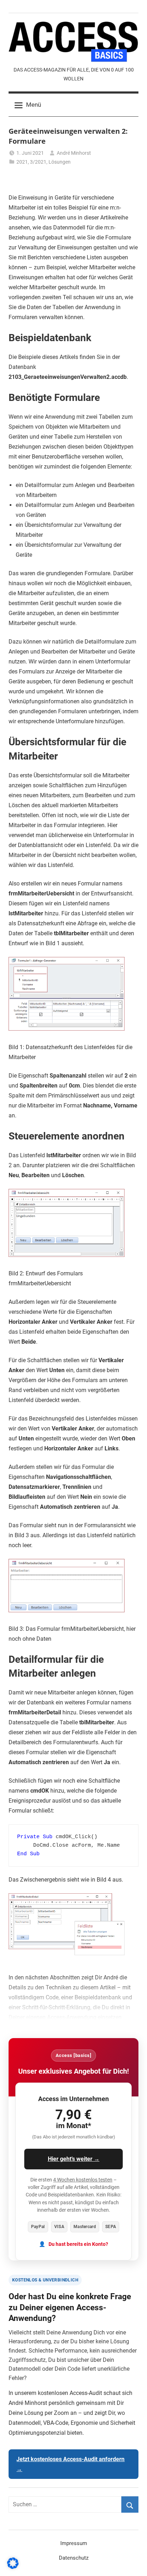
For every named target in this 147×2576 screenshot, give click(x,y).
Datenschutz (74, 2558)
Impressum (74, 2543)
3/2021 (38, 162)
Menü (34, 105)
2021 (22, 162)
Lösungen (60, 162)
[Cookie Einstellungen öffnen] (13, 2567)
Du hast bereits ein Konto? (78, 2244)
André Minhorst (74, 153)
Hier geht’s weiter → (74, 2159)
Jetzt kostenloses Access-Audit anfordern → (70, 2464)
